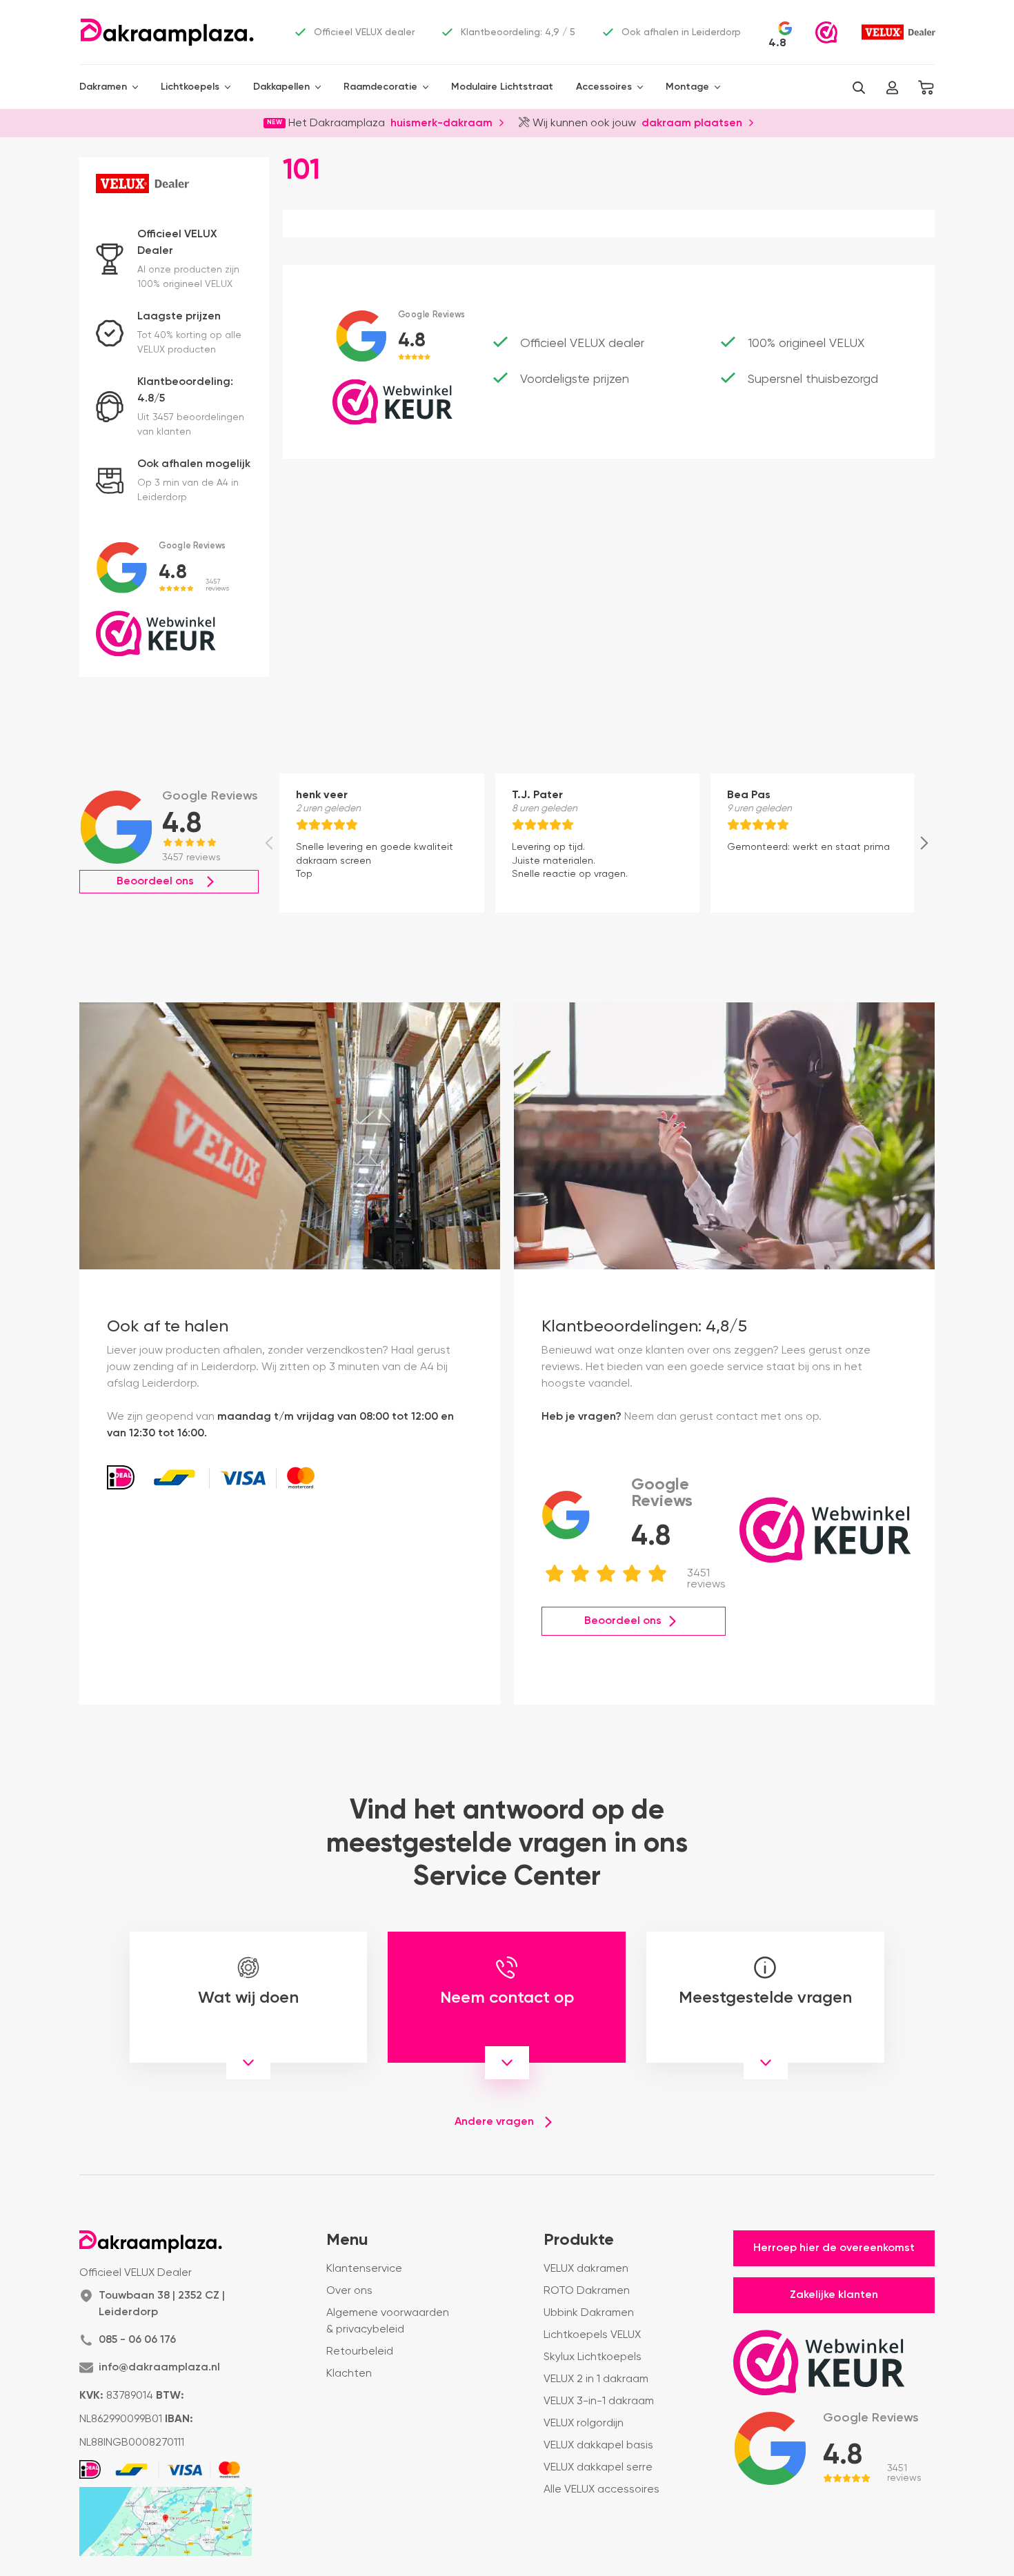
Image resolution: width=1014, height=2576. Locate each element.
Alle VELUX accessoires (602, 2490)
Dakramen (103, 87)
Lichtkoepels (190, 87)
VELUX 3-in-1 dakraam (599, 2401)
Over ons (349, 2291)
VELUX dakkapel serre (598, 2468)
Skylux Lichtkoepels (593, 2357)
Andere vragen (494, 2122)
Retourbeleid (360, 2352)
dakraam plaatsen (692, 122)
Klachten (349, 2374)
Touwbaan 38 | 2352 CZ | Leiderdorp (162, 2304)
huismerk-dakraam (441, 122)
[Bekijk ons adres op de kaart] (166, 2521)
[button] (859, 88)
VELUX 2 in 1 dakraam (596, 2379)
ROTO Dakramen (587, 2291)
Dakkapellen (281, 87)
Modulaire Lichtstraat (502, 87)
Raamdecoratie (380, 87)
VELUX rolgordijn (584, 2424)
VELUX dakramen (586, 2269)
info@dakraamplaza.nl (159, 2368)
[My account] (892, 88)
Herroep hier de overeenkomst (834, 2248)
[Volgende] (924, 843)
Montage (687, 87)
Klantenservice (364, 2269)
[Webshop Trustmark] (826, 32)
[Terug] (269, 843)
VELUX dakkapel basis (598, 2446)
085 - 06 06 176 (137, 2340)
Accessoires (604, 87)
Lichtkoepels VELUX (592, 2335)
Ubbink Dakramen (589, 2313)
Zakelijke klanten (834, 2295)
